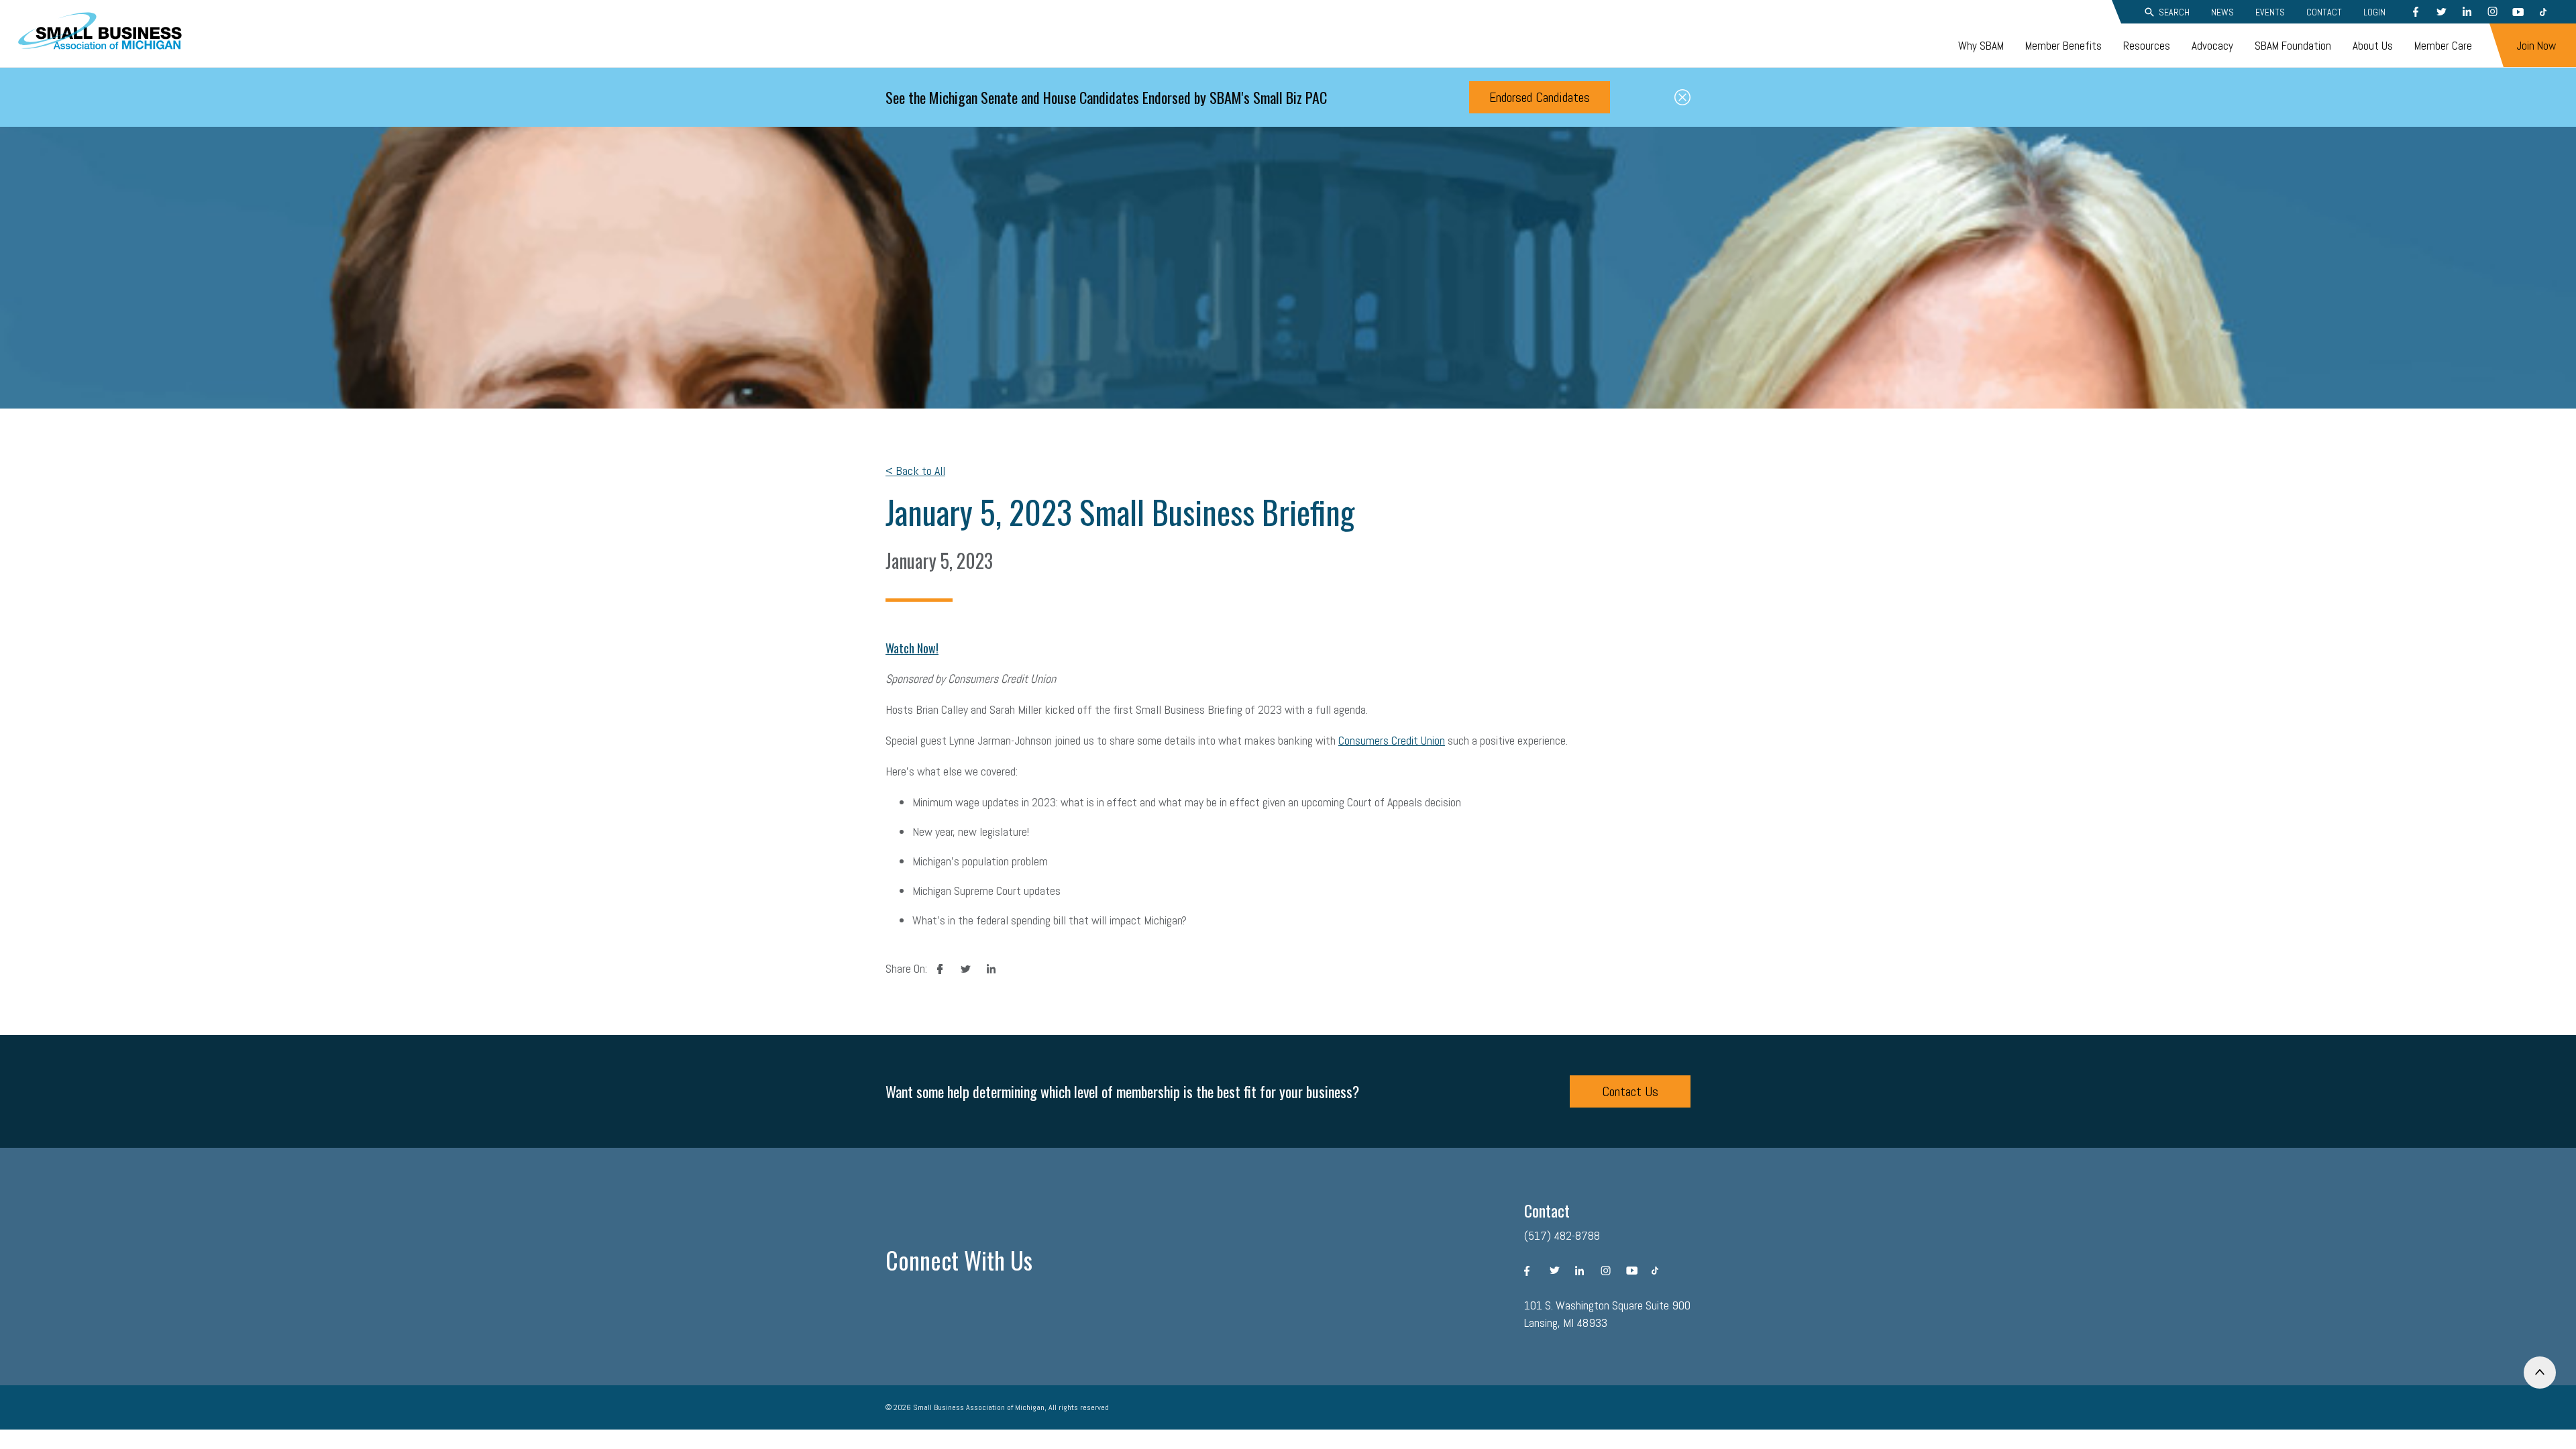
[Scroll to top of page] (2540, 1373)
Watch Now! (912, 648)
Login (2374, 12)
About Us (2373, 46)
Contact (2324, 12)
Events (2270, 12)
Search (2174, 12)
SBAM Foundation (2293, 46)
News (2222, 12)
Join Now (2536, 46)
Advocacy (2212, 46)
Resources (2147, 46)
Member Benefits (2063, 46)
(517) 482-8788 (1562, 1235)
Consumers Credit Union (1392, 740)
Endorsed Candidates (1540, 97)
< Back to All (915, 471)
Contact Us (1630, 1091)
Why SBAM (1981, 46)
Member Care (2443, 46)
